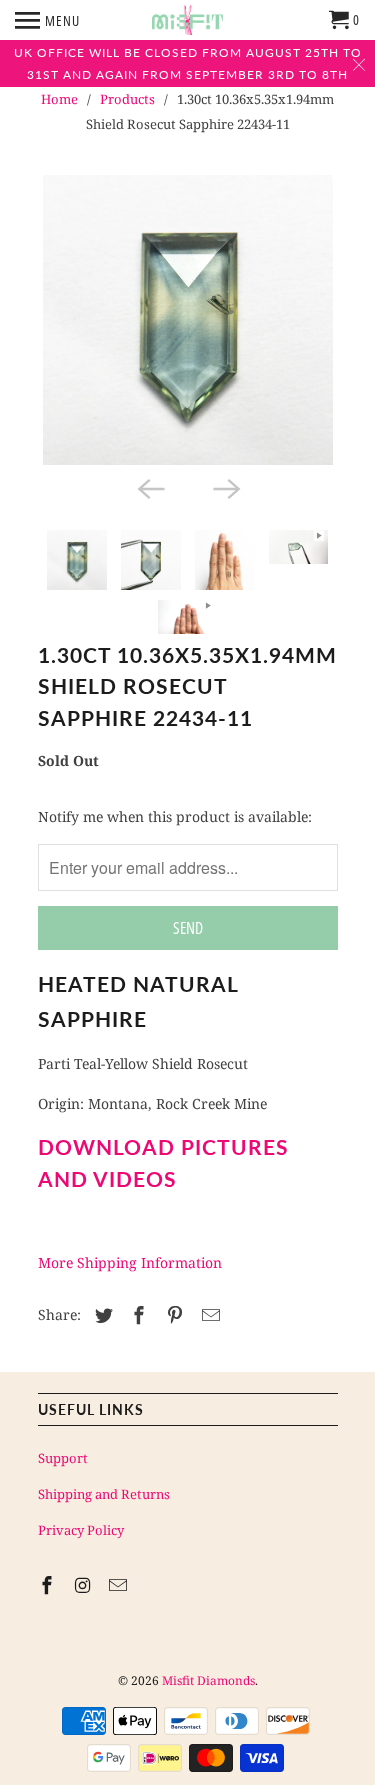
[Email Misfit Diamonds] (120, 1585)
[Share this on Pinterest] (172, 1315)
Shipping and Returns (104, 1494)
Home (59, 99)
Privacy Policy (81, 1530)
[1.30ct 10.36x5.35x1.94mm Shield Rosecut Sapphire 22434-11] (188, 320)
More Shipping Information (130, 1262)
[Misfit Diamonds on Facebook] (49, 1585)
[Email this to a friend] (208, 1315)
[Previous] (150, 487)
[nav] (47, 20)
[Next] (226, 487)
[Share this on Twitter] (101, 1315)
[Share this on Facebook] (136, 1315)
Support (63, 1458)
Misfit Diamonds (208, 1680)
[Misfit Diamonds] (187, 20)
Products (127, 99)
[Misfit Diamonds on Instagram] (84, 1585)
